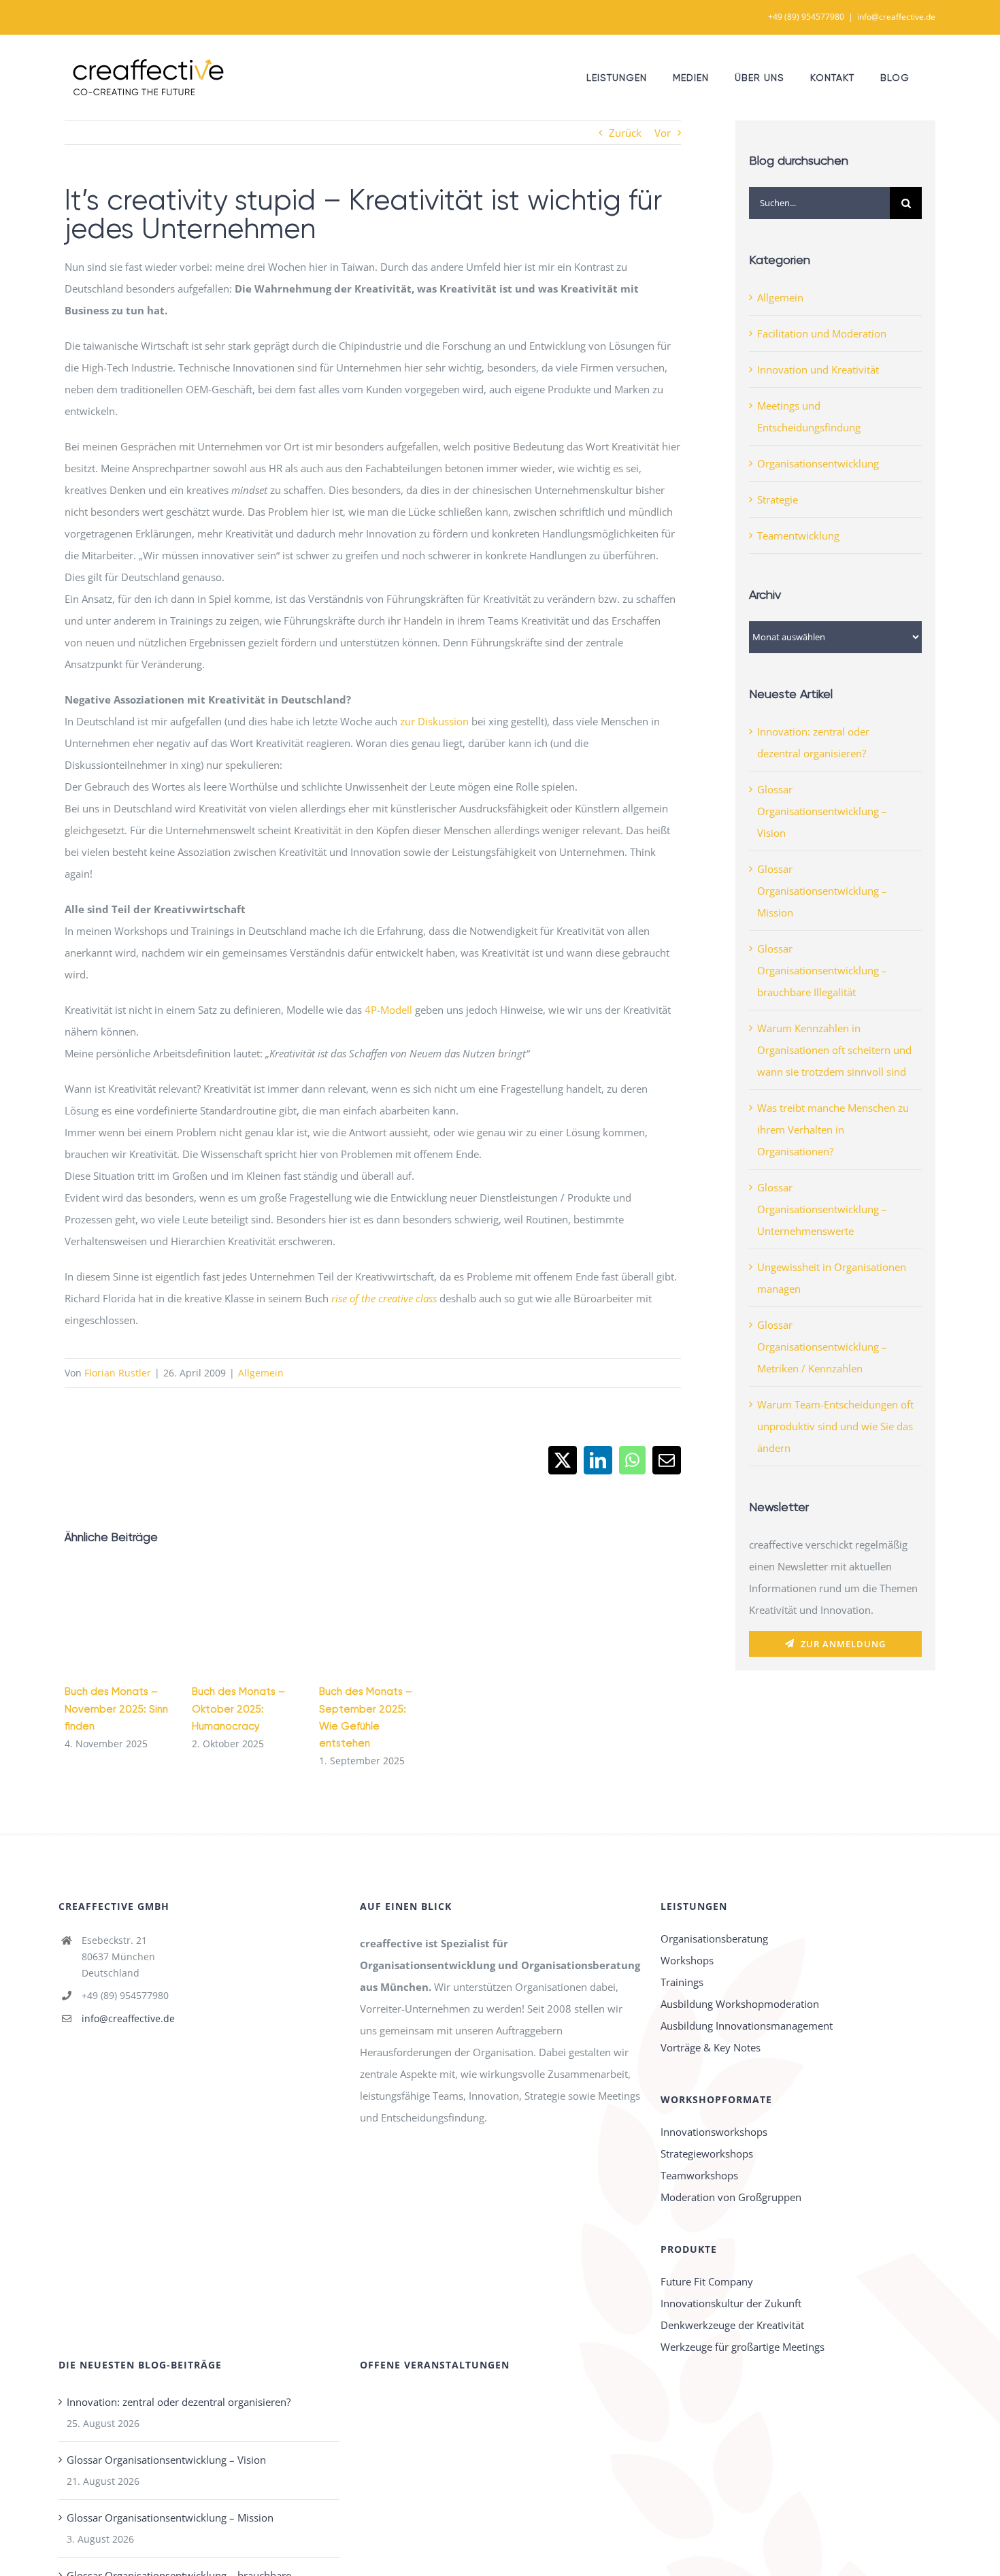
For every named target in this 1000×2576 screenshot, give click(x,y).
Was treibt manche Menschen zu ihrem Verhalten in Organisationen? (833, 1129)
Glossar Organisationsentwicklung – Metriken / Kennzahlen (822, 1347)
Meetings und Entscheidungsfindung (809, 416)
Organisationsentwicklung (818, 463)
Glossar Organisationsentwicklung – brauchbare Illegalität (822, 970)
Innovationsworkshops (714, 2132)
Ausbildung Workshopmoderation (740, 2004)
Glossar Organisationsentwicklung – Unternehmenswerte (822, 1209)
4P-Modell (388, 1010)
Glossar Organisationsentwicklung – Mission (822, 891)
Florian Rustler (118, 1373)
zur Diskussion (434, 721)
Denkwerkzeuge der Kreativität (732, 2325)
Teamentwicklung (798, 535)
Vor (663, 133)
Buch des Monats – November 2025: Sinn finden (116, 1708)
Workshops (687, 1960)
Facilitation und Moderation (822, 333)
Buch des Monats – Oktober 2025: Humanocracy (238, 1708)
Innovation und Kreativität (818, 369)
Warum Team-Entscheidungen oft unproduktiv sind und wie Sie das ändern (835, 1426)
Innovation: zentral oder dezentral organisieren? (179, 2402)
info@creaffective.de (896, 17)
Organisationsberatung (714, 1938)
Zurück (625, 133)
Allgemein (261, 1373)
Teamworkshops (699, 2175)
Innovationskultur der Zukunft (731, 2303)
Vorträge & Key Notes (711, 2047)
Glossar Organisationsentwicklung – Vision (822, 811)
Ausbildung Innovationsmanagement (747, 2026)
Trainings (682, 1982)
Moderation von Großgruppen (731, 2197)
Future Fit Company (707, 2281)
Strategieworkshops (707, 2153)
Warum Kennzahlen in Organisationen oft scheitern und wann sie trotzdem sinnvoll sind (834, 1050)
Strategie (778, 499)
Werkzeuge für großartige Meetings (743, 2347)
